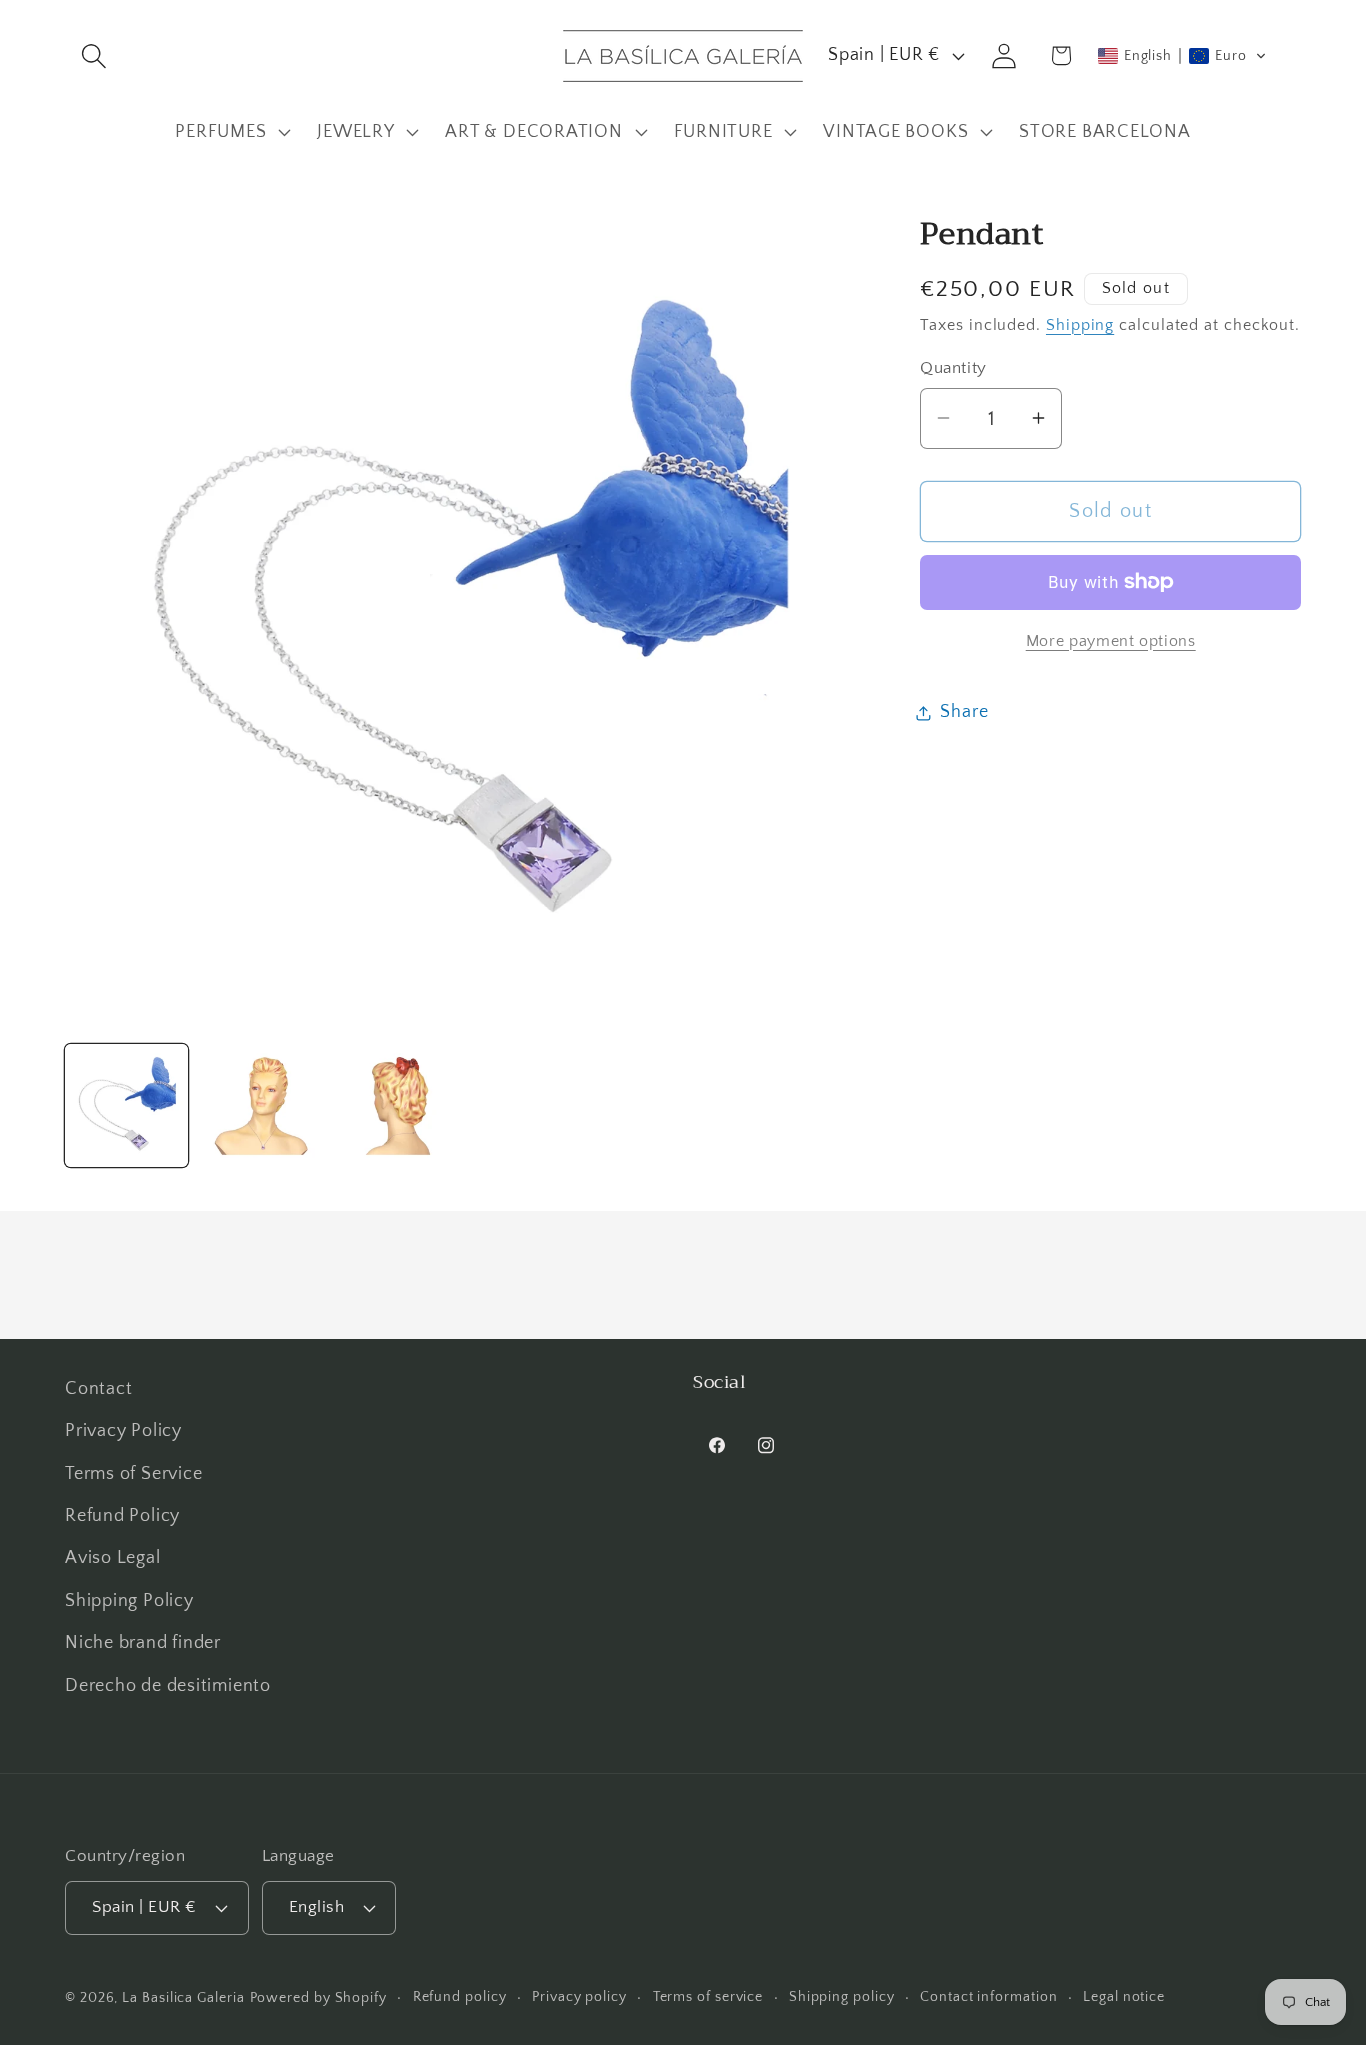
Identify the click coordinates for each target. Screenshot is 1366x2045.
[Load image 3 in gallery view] (398, 1105)
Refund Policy (122, 1516)
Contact (98, 1389)
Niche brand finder (143, 1644)
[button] (93, 55)
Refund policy (460, 1996)
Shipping (1080, 324)
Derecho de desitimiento (168, 1686)
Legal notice (1124, 1996)
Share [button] (964, 712)
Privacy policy (579, 1996)
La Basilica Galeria (183, 1997)
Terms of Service (133, 1474)
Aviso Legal (113, 1559)
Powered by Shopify (318, 1997)
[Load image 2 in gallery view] (262, 1105)
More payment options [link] (1111, 640)
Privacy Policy (123, 1432)
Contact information (988, 1996)
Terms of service (708, 1996)
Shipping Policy (129, 1601)
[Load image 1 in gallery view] (126, 1105)
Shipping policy (842, 1996)
